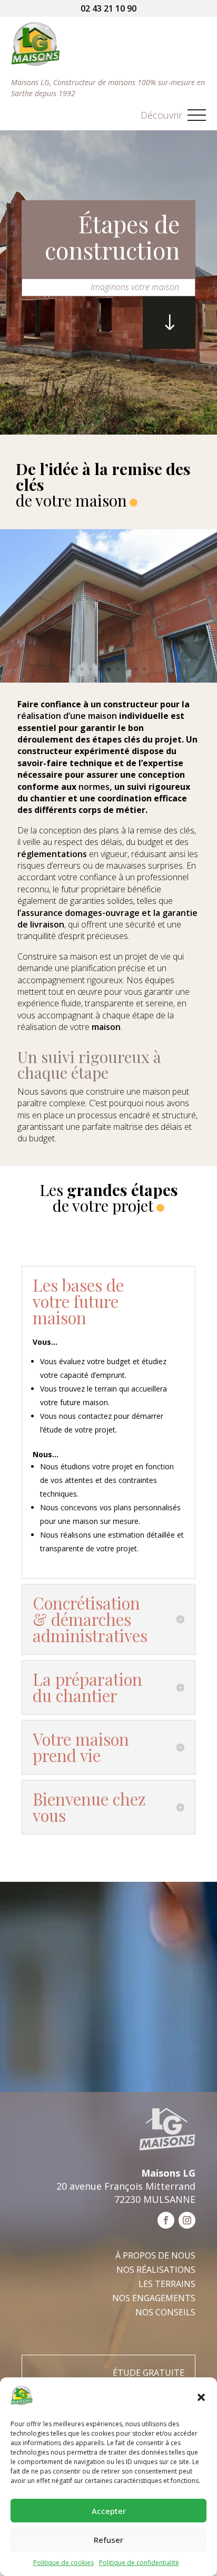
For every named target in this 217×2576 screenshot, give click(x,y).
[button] (201, 2397)
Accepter (109, 2511)
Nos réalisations (156, 2270)
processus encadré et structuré (137, 1115)
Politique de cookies (63, 2563)
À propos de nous (155, 2255)
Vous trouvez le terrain (78, 1389)
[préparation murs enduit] (108, 680)
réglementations (52, 854)
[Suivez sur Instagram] (187, 2220)
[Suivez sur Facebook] (166, 2220)
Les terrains (167, 2284)
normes (94, 787)
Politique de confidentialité (139, 2563)
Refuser (108, 2540)
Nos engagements (154, 2298)
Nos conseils (165, 2312)
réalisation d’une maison (67, 716)
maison (106, 1027)
